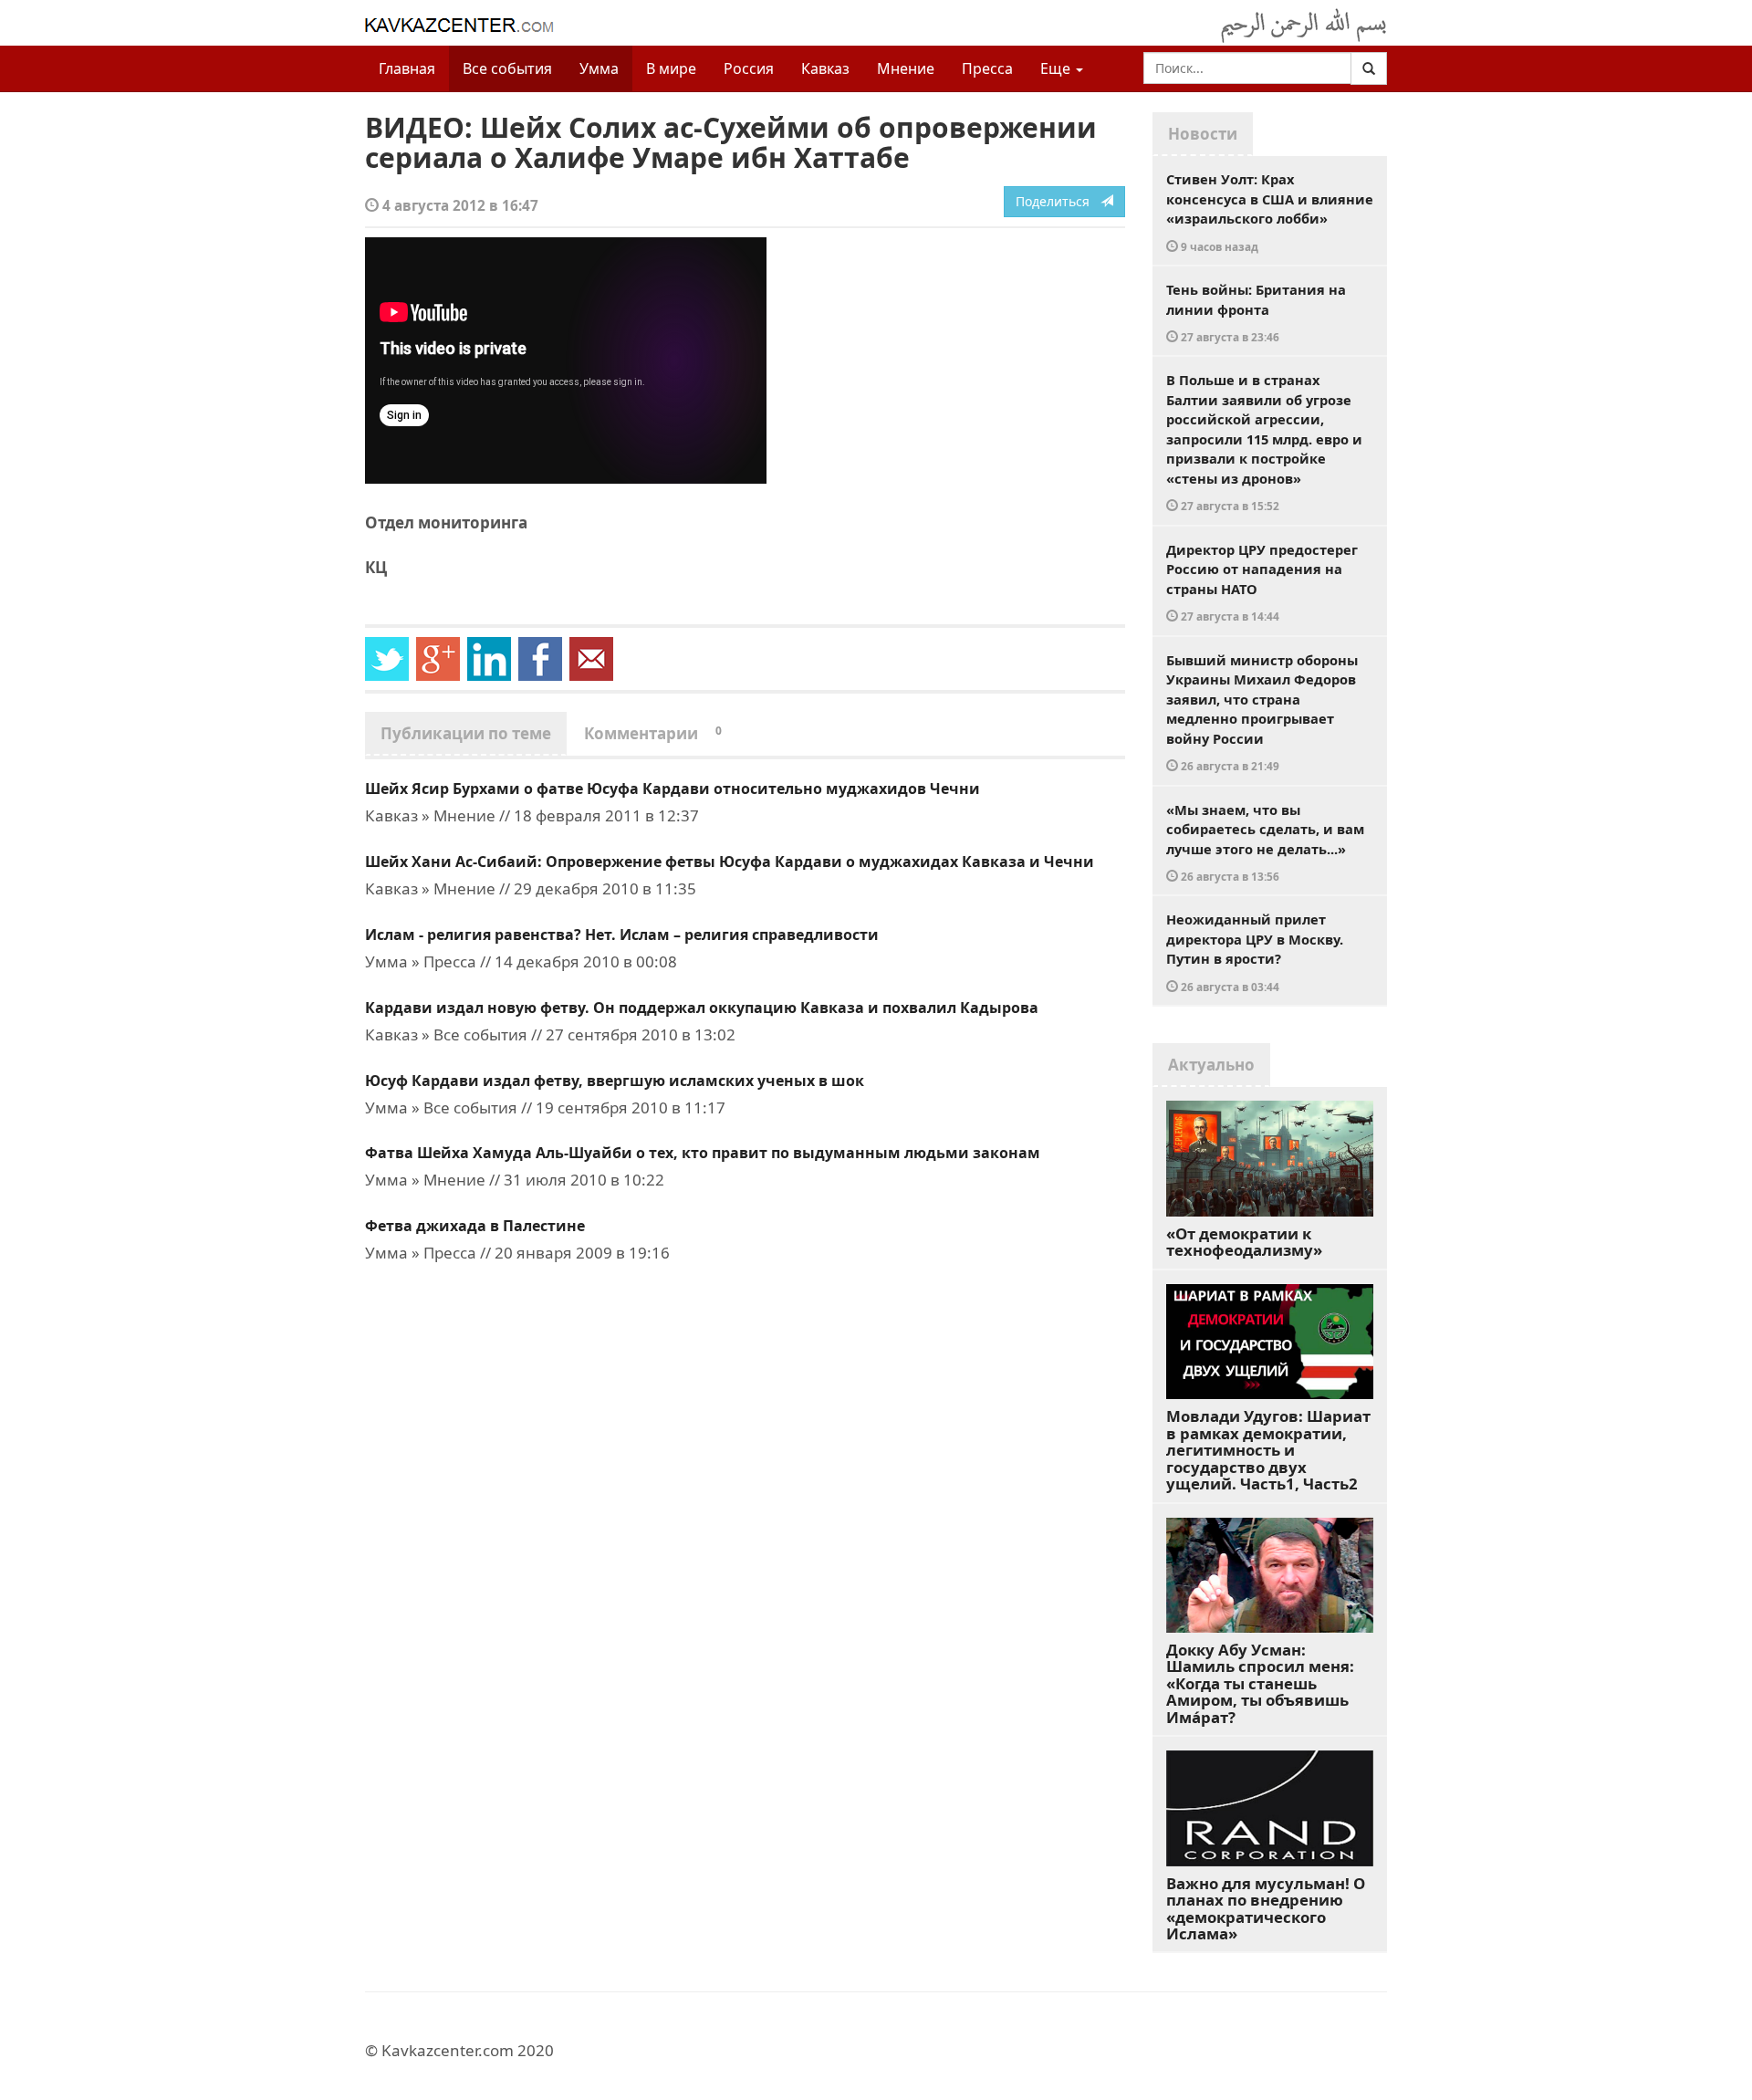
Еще (1057, 68)
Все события (507, 68)
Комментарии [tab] (653, 733)
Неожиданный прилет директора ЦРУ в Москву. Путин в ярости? (1255, 952)
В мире (671, 68)
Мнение (906, 68)
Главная (407, 68)
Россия (749, 68)
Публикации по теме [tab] (466, 733)
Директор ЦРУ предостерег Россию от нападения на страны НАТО (1262, 582)
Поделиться (1058, 201)
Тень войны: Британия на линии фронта (1256, 312)
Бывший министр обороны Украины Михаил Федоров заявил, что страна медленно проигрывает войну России (1262, 712)
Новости (1203, 134)
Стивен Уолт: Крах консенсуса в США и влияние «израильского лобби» (1270, 212)
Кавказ (825, 68)
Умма (599, 68)
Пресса (987, 68)
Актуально (1211, 1065)
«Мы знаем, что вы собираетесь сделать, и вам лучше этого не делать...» (1265, 842)
